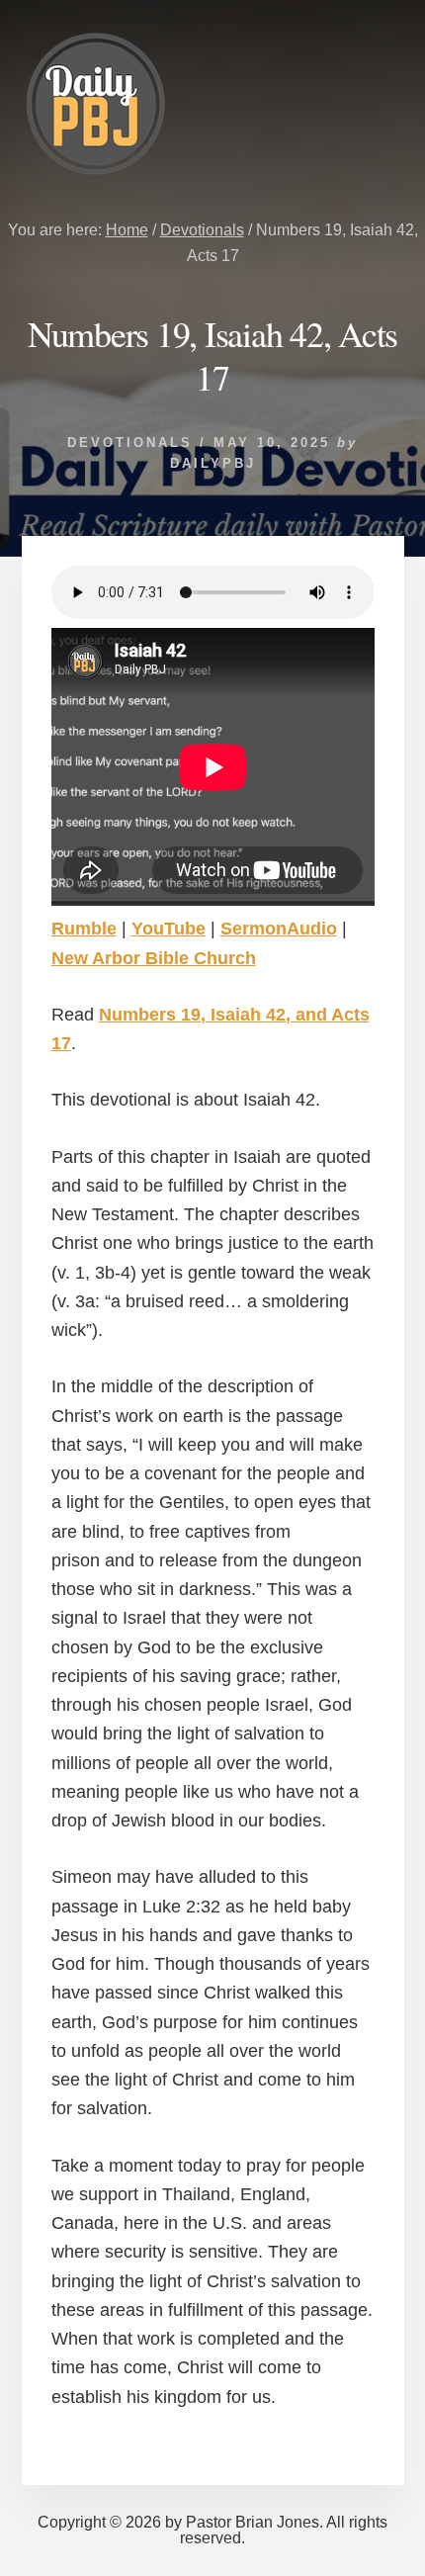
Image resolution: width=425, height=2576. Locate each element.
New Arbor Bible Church (154, 958)
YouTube (169, 929)
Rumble (84, 929)
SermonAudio (279, 929)
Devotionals (130, 443)
